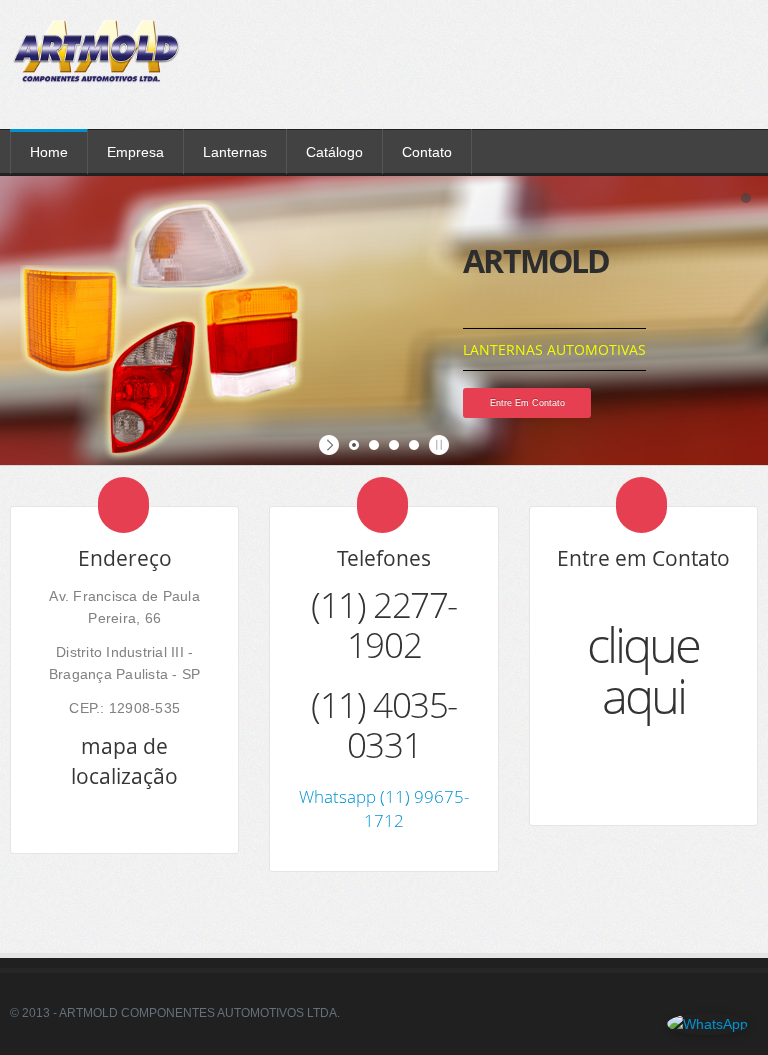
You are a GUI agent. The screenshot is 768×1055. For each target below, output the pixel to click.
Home (49, 152)
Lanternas (235, 152)
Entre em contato (527, 403)
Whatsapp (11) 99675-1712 (384, 808)
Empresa (135, 152)
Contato (427, 152)
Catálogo (334, 152)
